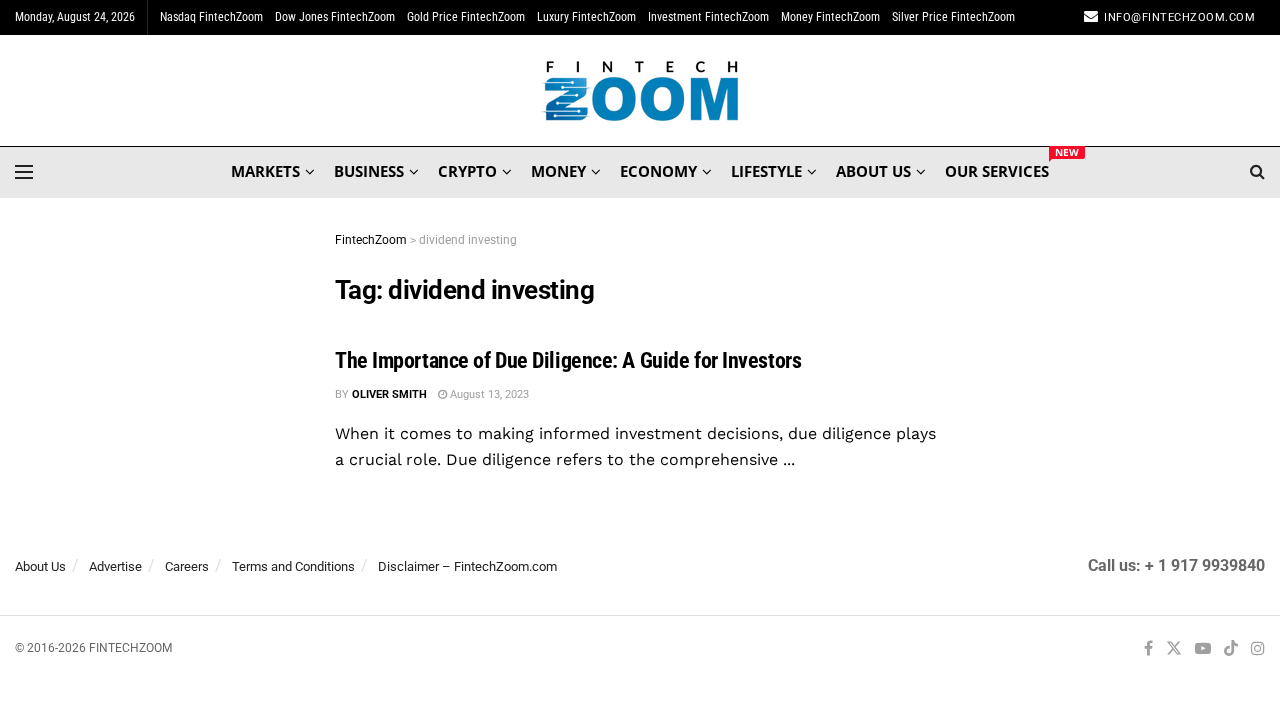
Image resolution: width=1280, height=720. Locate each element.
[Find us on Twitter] (1174, 649)
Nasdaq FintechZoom (211, 17)
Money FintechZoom (830, 17)
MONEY (558, 171)
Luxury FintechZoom (586, 17)
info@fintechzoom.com (1179, 17)
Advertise (115, 566)
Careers (187, 566)
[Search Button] (1257, 172)
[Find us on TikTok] (1231, 650)
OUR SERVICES (997, 168)
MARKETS (265, 171)
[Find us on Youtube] (1203, 649)
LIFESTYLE (766, 171)
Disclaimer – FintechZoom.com (467, 566)
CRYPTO (467, 171)
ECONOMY (658, 171)
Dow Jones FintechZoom (335, 17)
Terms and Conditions (293, 566)
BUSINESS (369, 171)
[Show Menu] (24, 172)
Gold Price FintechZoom (466, 17)
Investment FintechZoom (708, 17)
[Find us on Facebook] (1148, 649)
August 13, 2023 (488, 394)
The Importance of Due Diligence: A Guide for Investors (568, 360)
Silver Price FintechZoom (953, 17)
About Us (40, 566)
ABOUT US (873, 171)
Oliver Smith (389, 394)
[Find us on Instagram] (1258, 649)
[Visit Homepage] (640, 91)
